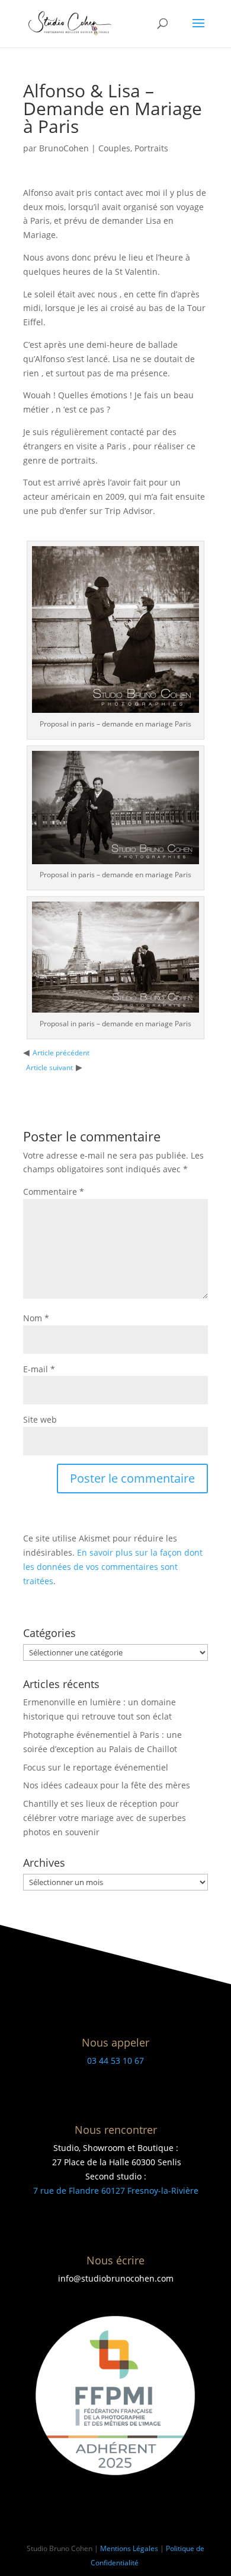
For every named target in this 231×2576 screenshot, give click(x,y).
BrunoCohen (64, 148)
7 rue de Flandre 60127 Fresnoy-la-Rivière (116, 2190)
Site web (40, 1419)
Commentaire (54, 1192)
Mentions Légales (129, 2548)
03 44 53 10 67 (115, 2061)
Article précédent (61, 1053)
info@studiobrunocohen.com (116, 2278)
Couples (114, 148)
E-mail (39, 1369)
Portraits (151, 148)
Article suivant (49, 1067)
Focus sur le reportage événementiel (96, 1767)
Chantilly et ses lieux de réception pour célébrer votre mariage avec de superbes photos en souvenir (105, 1818)
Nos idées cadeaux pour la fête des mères (107, 1785)
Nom (36, 1318)
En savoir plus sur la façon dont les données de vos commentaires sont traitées (113, 1567)
